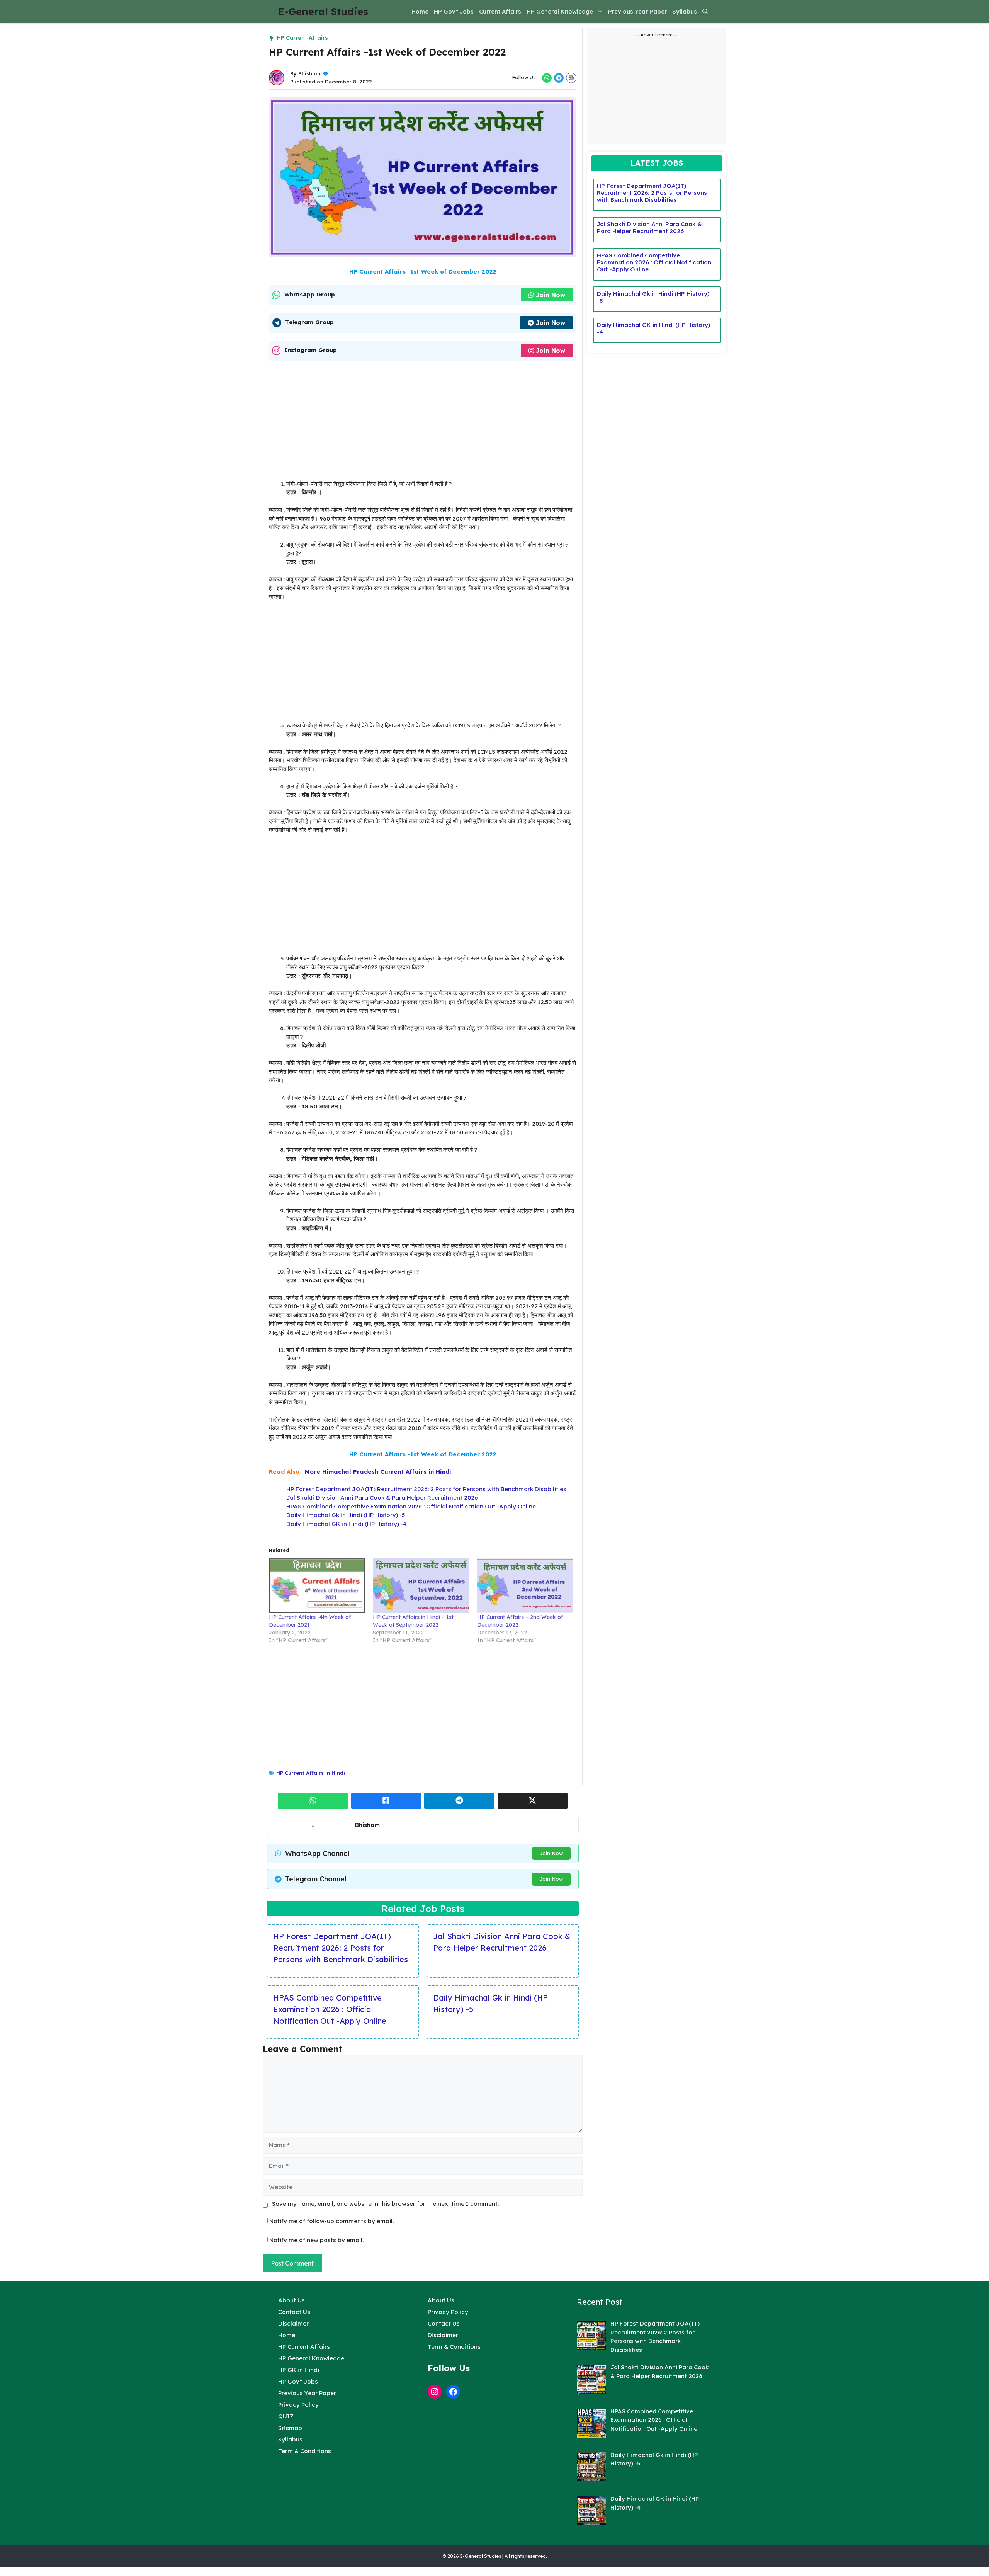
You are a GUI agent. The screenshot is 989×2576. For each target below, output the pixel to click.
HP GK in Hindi (299, 2370)
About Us (291, 2300)
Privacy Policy (298, 2405)
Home (420, 11)
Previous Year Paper (637, 11)
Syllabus (685, 11)
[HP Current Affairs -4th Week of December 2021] (317, 1585)
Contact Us (294, 2312)
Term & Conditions (305, 2451)
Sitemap (290, 2428)
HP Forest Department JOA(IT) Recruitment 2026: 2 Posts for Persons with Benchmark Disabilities (426, 1489)
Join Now (551, 295)
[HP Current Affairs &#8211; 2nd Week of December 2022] (525, 1585)
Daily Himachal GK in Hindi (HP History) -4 (346, 1524)
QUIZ (286, 2416)
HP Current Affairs (302, 38)
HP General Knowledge (560, 11)
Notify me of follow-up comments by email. (331, 2221)
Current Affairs (500, 11)
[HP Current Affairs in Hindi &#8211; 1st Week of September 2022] (421, 1585)
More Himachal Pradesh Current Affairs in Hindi (378, 1472)
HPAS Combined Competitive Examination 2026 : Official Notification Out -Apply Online (411, 1506)
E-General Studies (323, 11)
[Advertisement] (423, 422)
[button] (705, 12)
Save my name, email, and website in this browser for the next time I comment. (385, 2204)
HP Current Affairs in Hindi (311, 1773)
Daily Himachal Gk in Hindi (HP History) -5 (346, 1515)
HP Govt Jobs (454, 11)
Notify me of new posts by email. (316, 2240)
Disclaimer (293, 2323)
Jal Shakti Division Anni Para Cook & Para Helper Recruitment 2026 (382, 1497)
